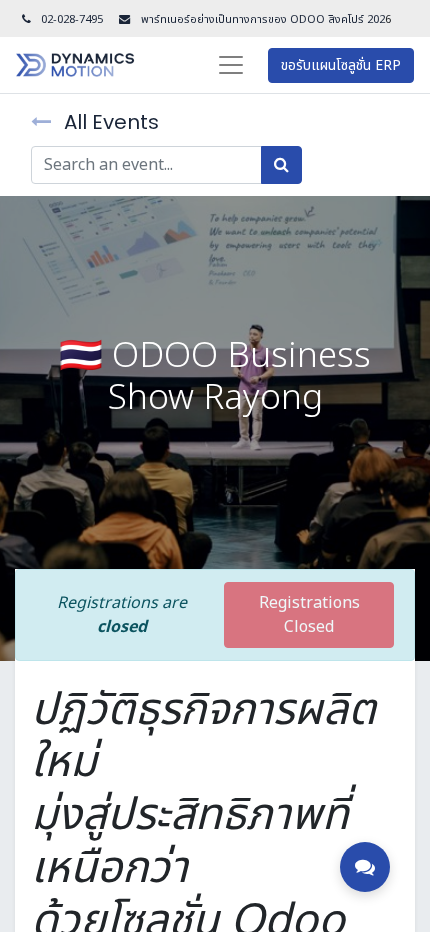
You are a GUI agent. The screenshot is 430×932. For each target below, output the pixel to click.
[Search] (281, 165)
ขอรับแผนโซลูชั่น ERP (341, 65)
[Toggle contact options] (365, 867)
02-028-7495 (72, 19)
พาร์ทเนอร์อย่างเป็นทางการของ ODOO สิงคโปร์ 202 (261, 19)
